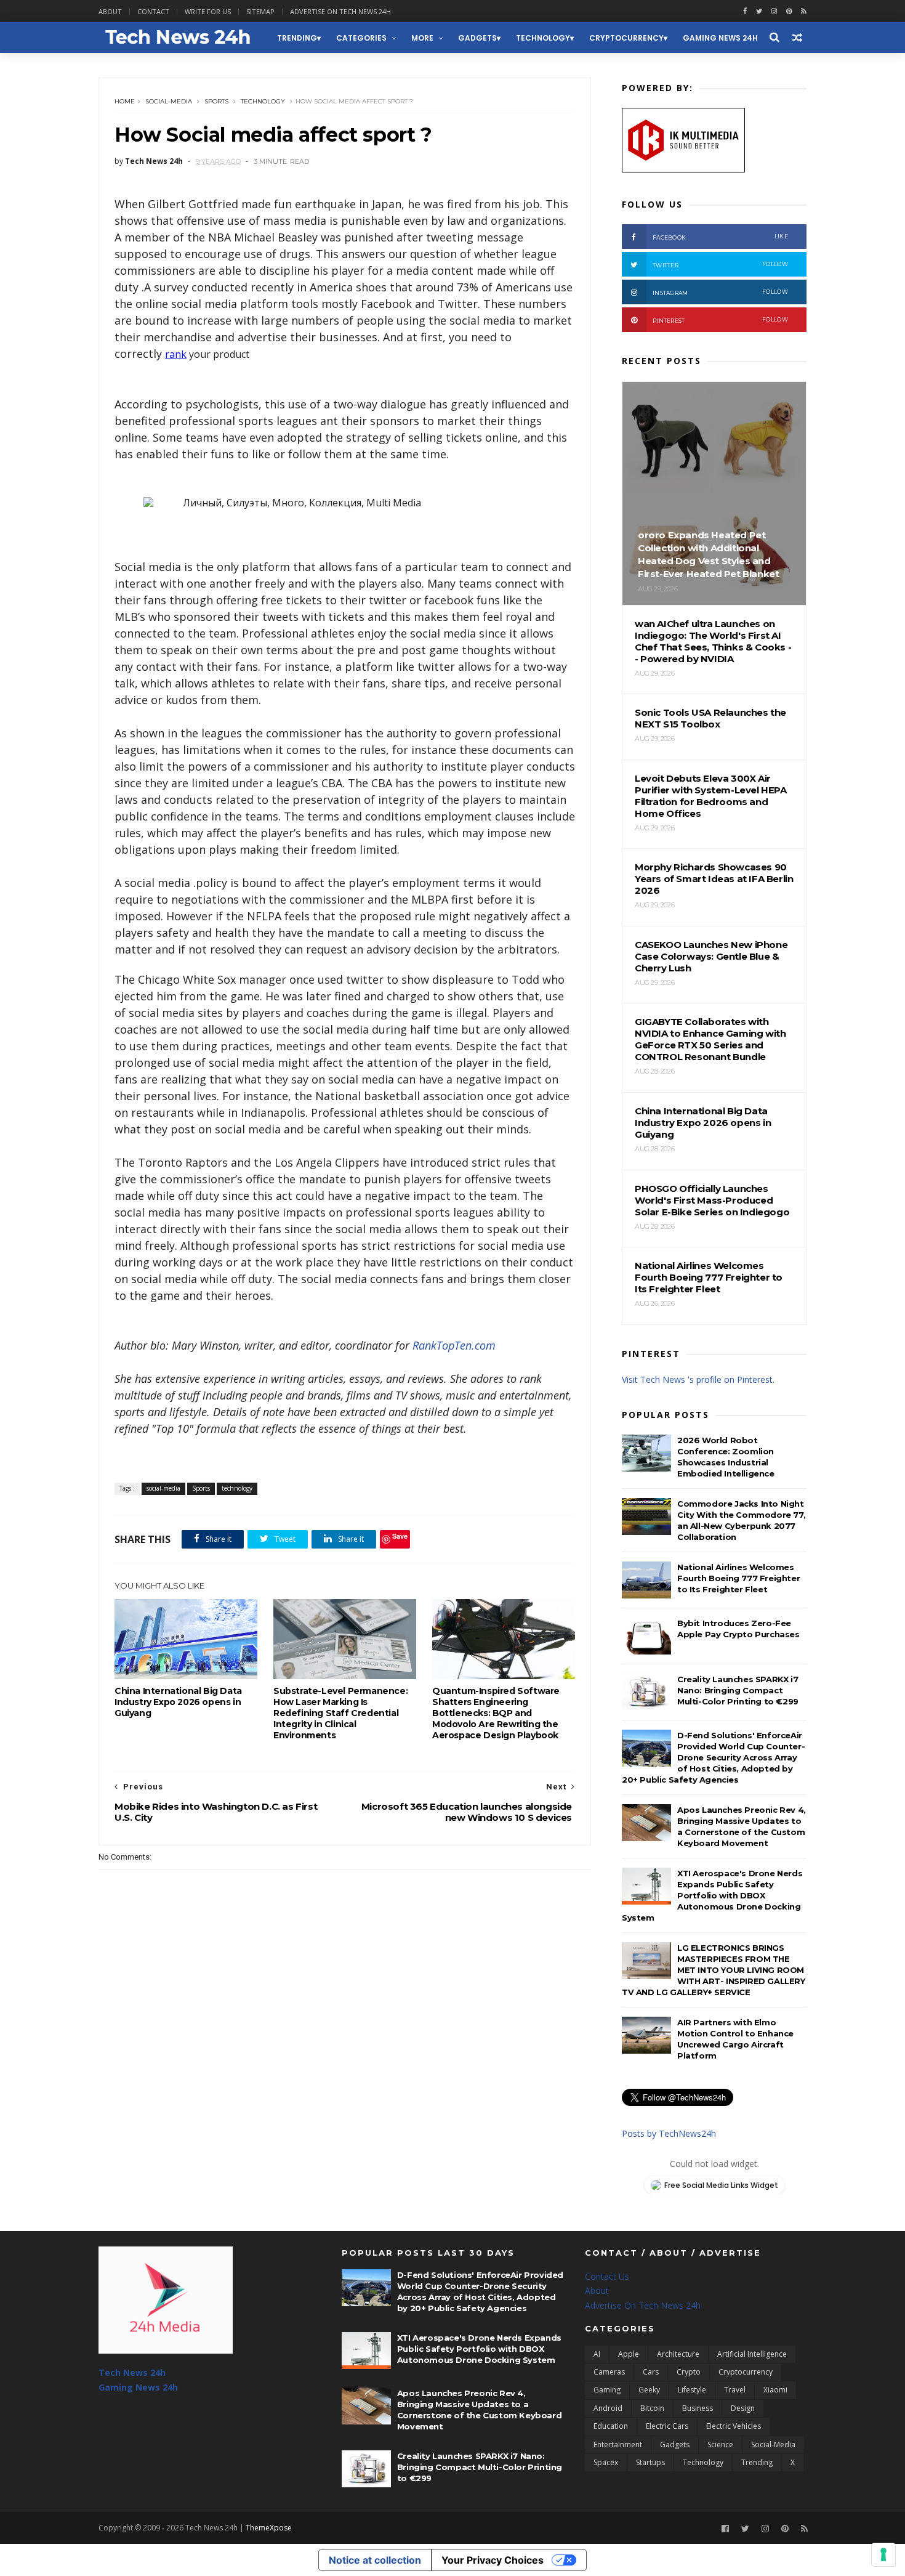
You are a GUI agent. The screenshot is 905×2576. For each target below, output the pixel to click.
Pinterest (720, 320)
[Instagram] (774, 11)
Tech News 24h (132, 2372)
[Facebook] (725, 2529)
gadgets (477, 38)
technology (543, 38)
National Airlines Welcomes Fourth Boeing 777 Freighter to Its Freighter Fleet (738, 1578)
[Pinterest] (789, 11)
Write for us (208, 11)
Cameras (609, 2372)
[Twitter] (745, 2529)
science (720, 2444)
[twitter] (759, 11)
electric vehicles (734, 2426)
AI (597, 2354)
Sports (216, 101)
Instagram (720, 292)
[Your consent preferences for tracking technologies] (883, 2554)
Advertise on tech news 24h (340, 11)
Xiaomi (775, 2390)
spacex (606, 2462)
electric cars (667, 2426)
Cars (651, 2372)
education (611, 2426)
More (422, 38)
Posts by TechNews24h (669, 2133)
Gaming (607, 2390)
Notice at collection (375, 2560)
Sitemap (260, 11)
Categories (361, 38)
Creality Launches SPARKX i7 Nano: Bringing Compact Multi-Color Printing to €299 (738, 1690)
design (743, 2408)
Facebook (720, 237)
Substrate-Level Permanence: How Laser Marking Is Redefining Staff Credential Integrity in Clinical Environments (340, 1713)
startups (650, 2462)
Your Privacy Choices (493, 2560)
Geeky (649, 2390)
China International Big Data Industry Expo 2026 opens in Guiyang (178, 1702)
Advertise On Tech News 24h (643, 2305)
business (698, 2408)
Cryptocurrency (626, 38)
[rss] (804, 11)
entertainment (618, 2444)
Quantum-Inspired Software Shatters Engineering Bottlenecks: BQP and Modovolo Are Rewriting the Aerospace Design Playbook (496, 1713)
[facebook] (745, 11)
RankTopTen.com (454, 1345)
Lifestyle (692, 2390)
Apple (629, 2354)
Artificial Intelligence (752, 2354)
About (110, 11)
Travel (735, 2390)
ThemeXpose (269, 2528)
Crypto (689, 2372)
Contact (153, 11)
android (608, 2408)
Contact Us (607, 2276)
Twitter (720, 265)
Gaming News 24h (720, 38)
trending (297, 38)
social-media (169, 101)
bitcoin (652, 2408)
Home (125, 101)
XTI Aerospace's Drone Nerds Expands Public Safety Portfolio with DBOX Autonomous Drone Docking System (712, 1895)
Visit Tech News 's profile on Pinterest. (698, 1379)
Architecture (678, 2354)
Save (400, 1536)
